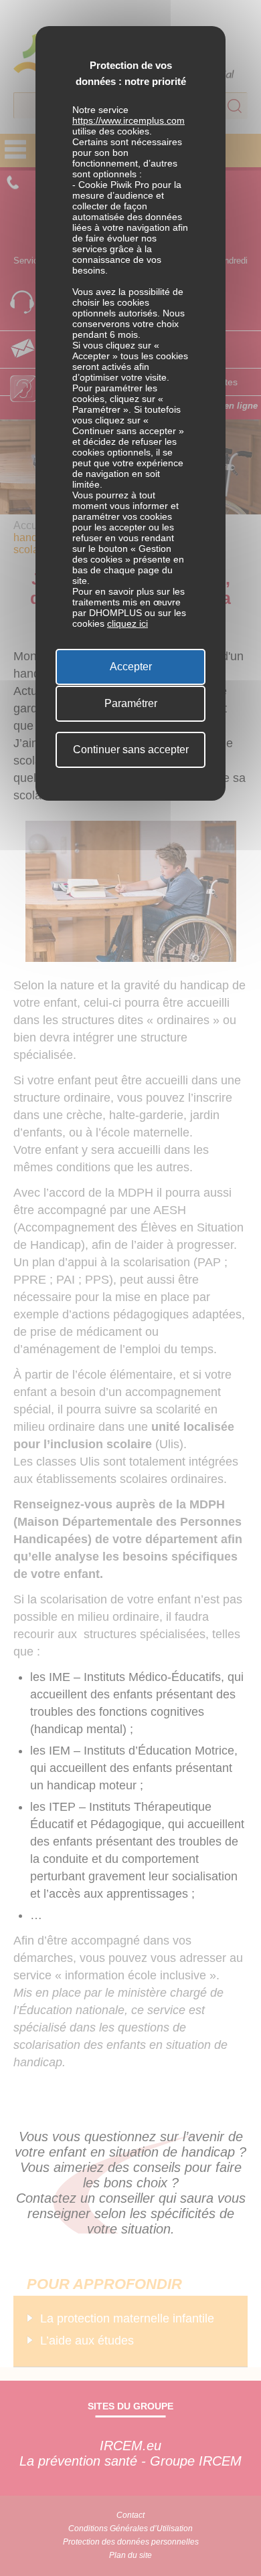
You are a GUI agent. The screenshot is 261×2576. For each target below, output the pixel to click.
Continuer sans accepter (131, 750)
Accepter (131, 667)
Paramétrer (131, 703)
